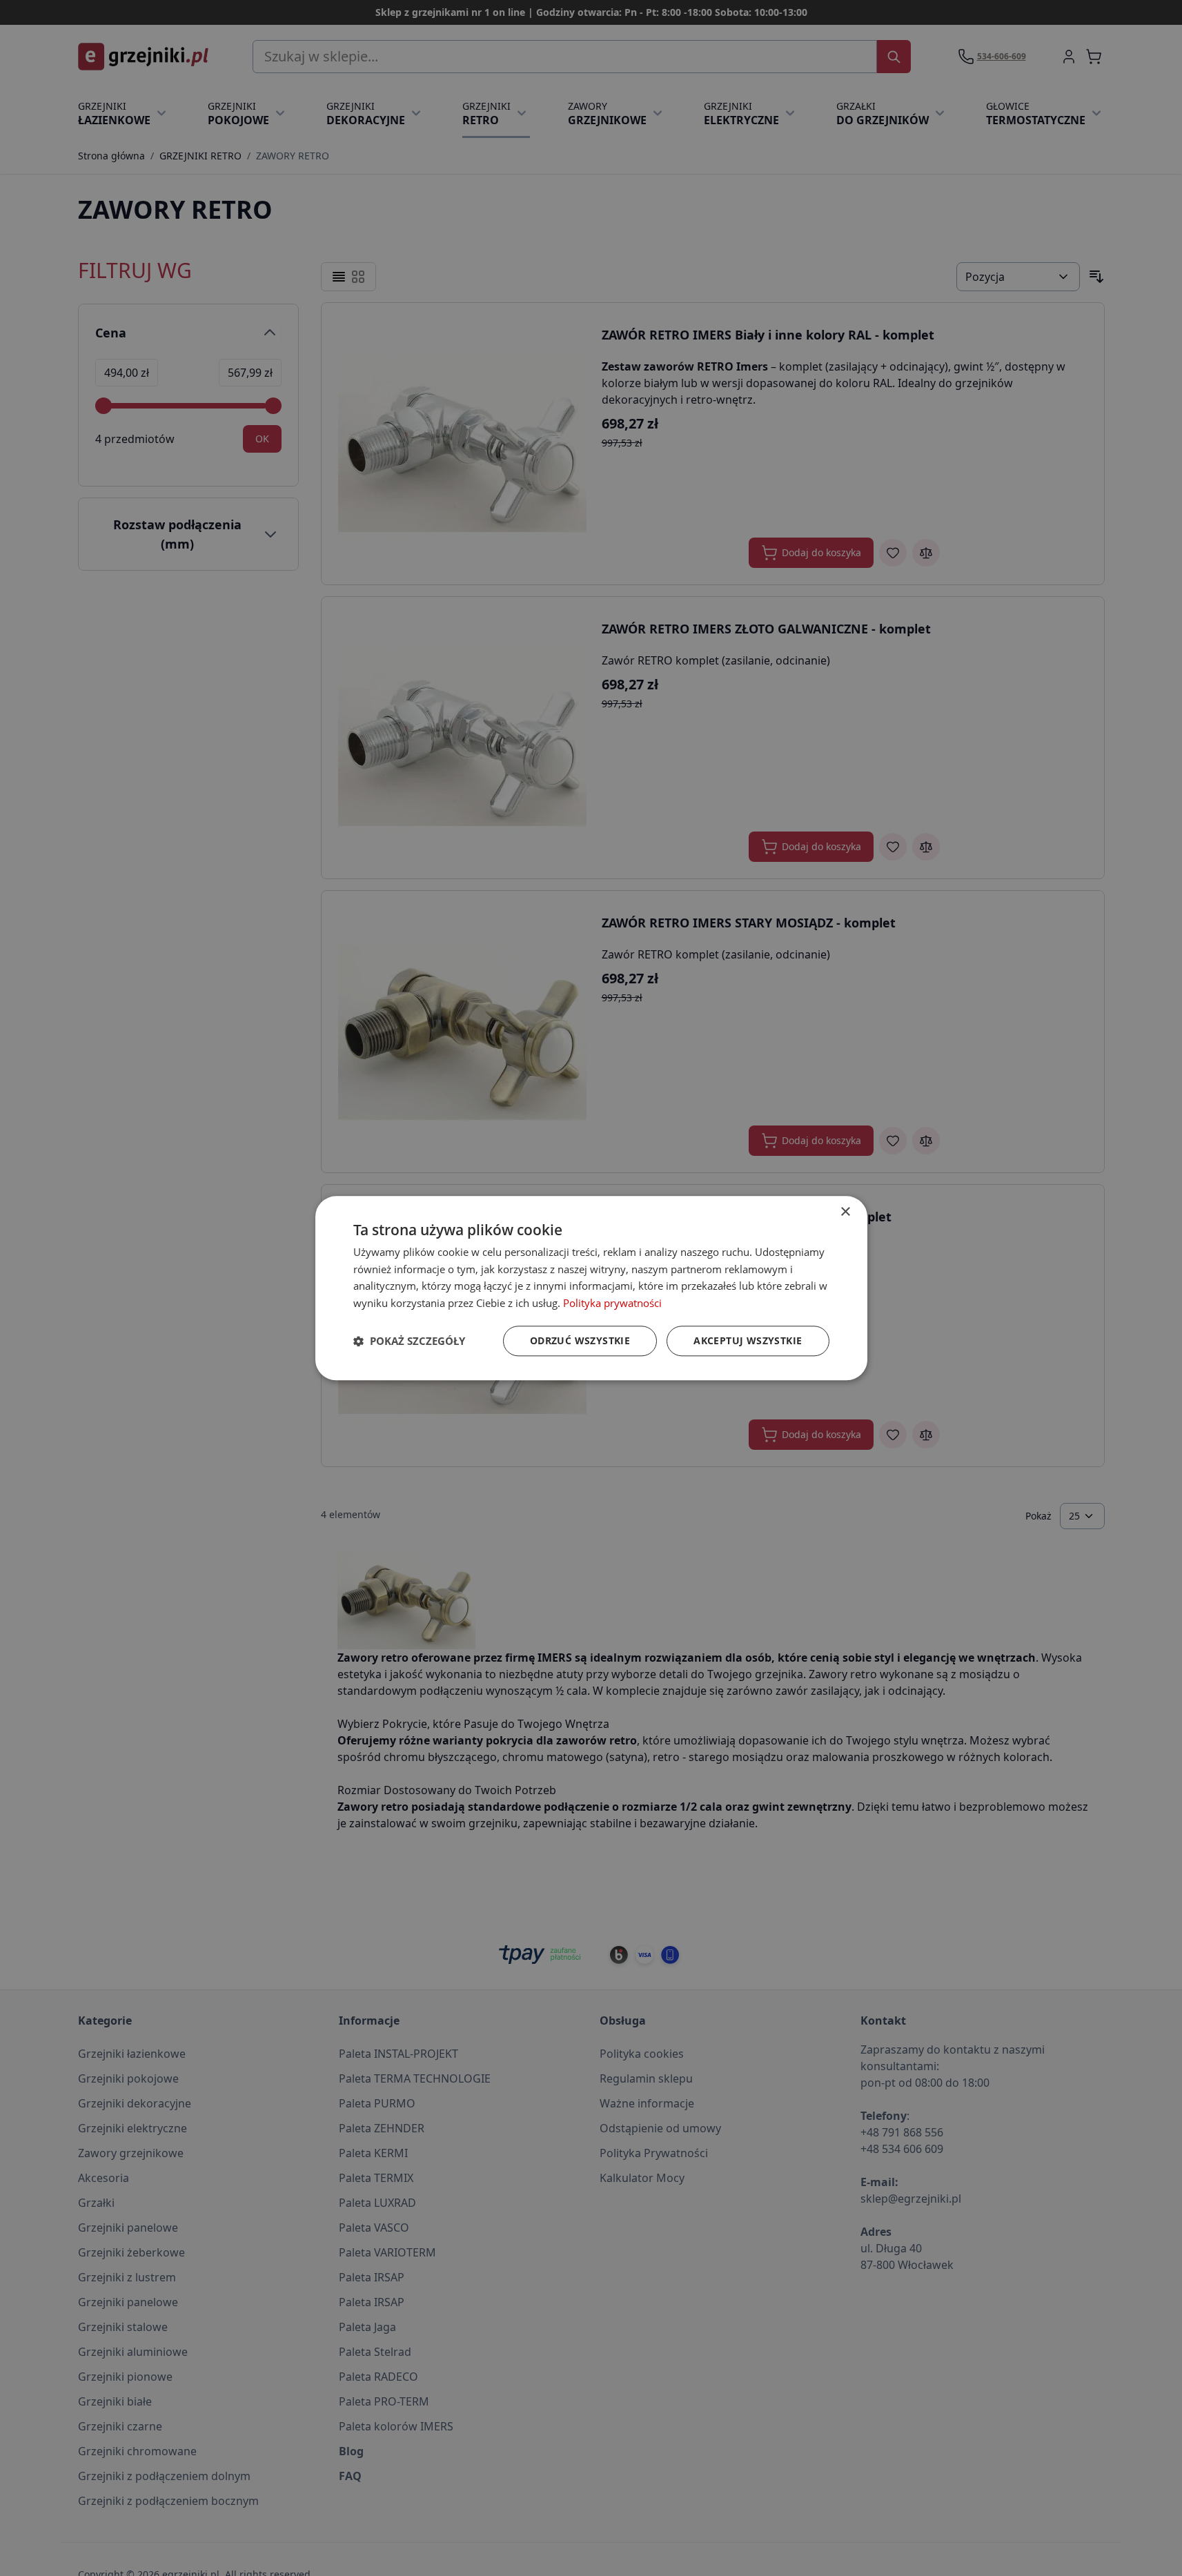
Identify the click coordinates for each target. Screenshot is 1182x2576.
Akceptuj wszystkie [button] (748, 1340)
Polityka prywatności (612, 1303)
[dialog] (591, 1288)
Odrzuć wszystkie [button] (580, 1340)
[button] (409, 1341)
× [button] (845, 1212)
